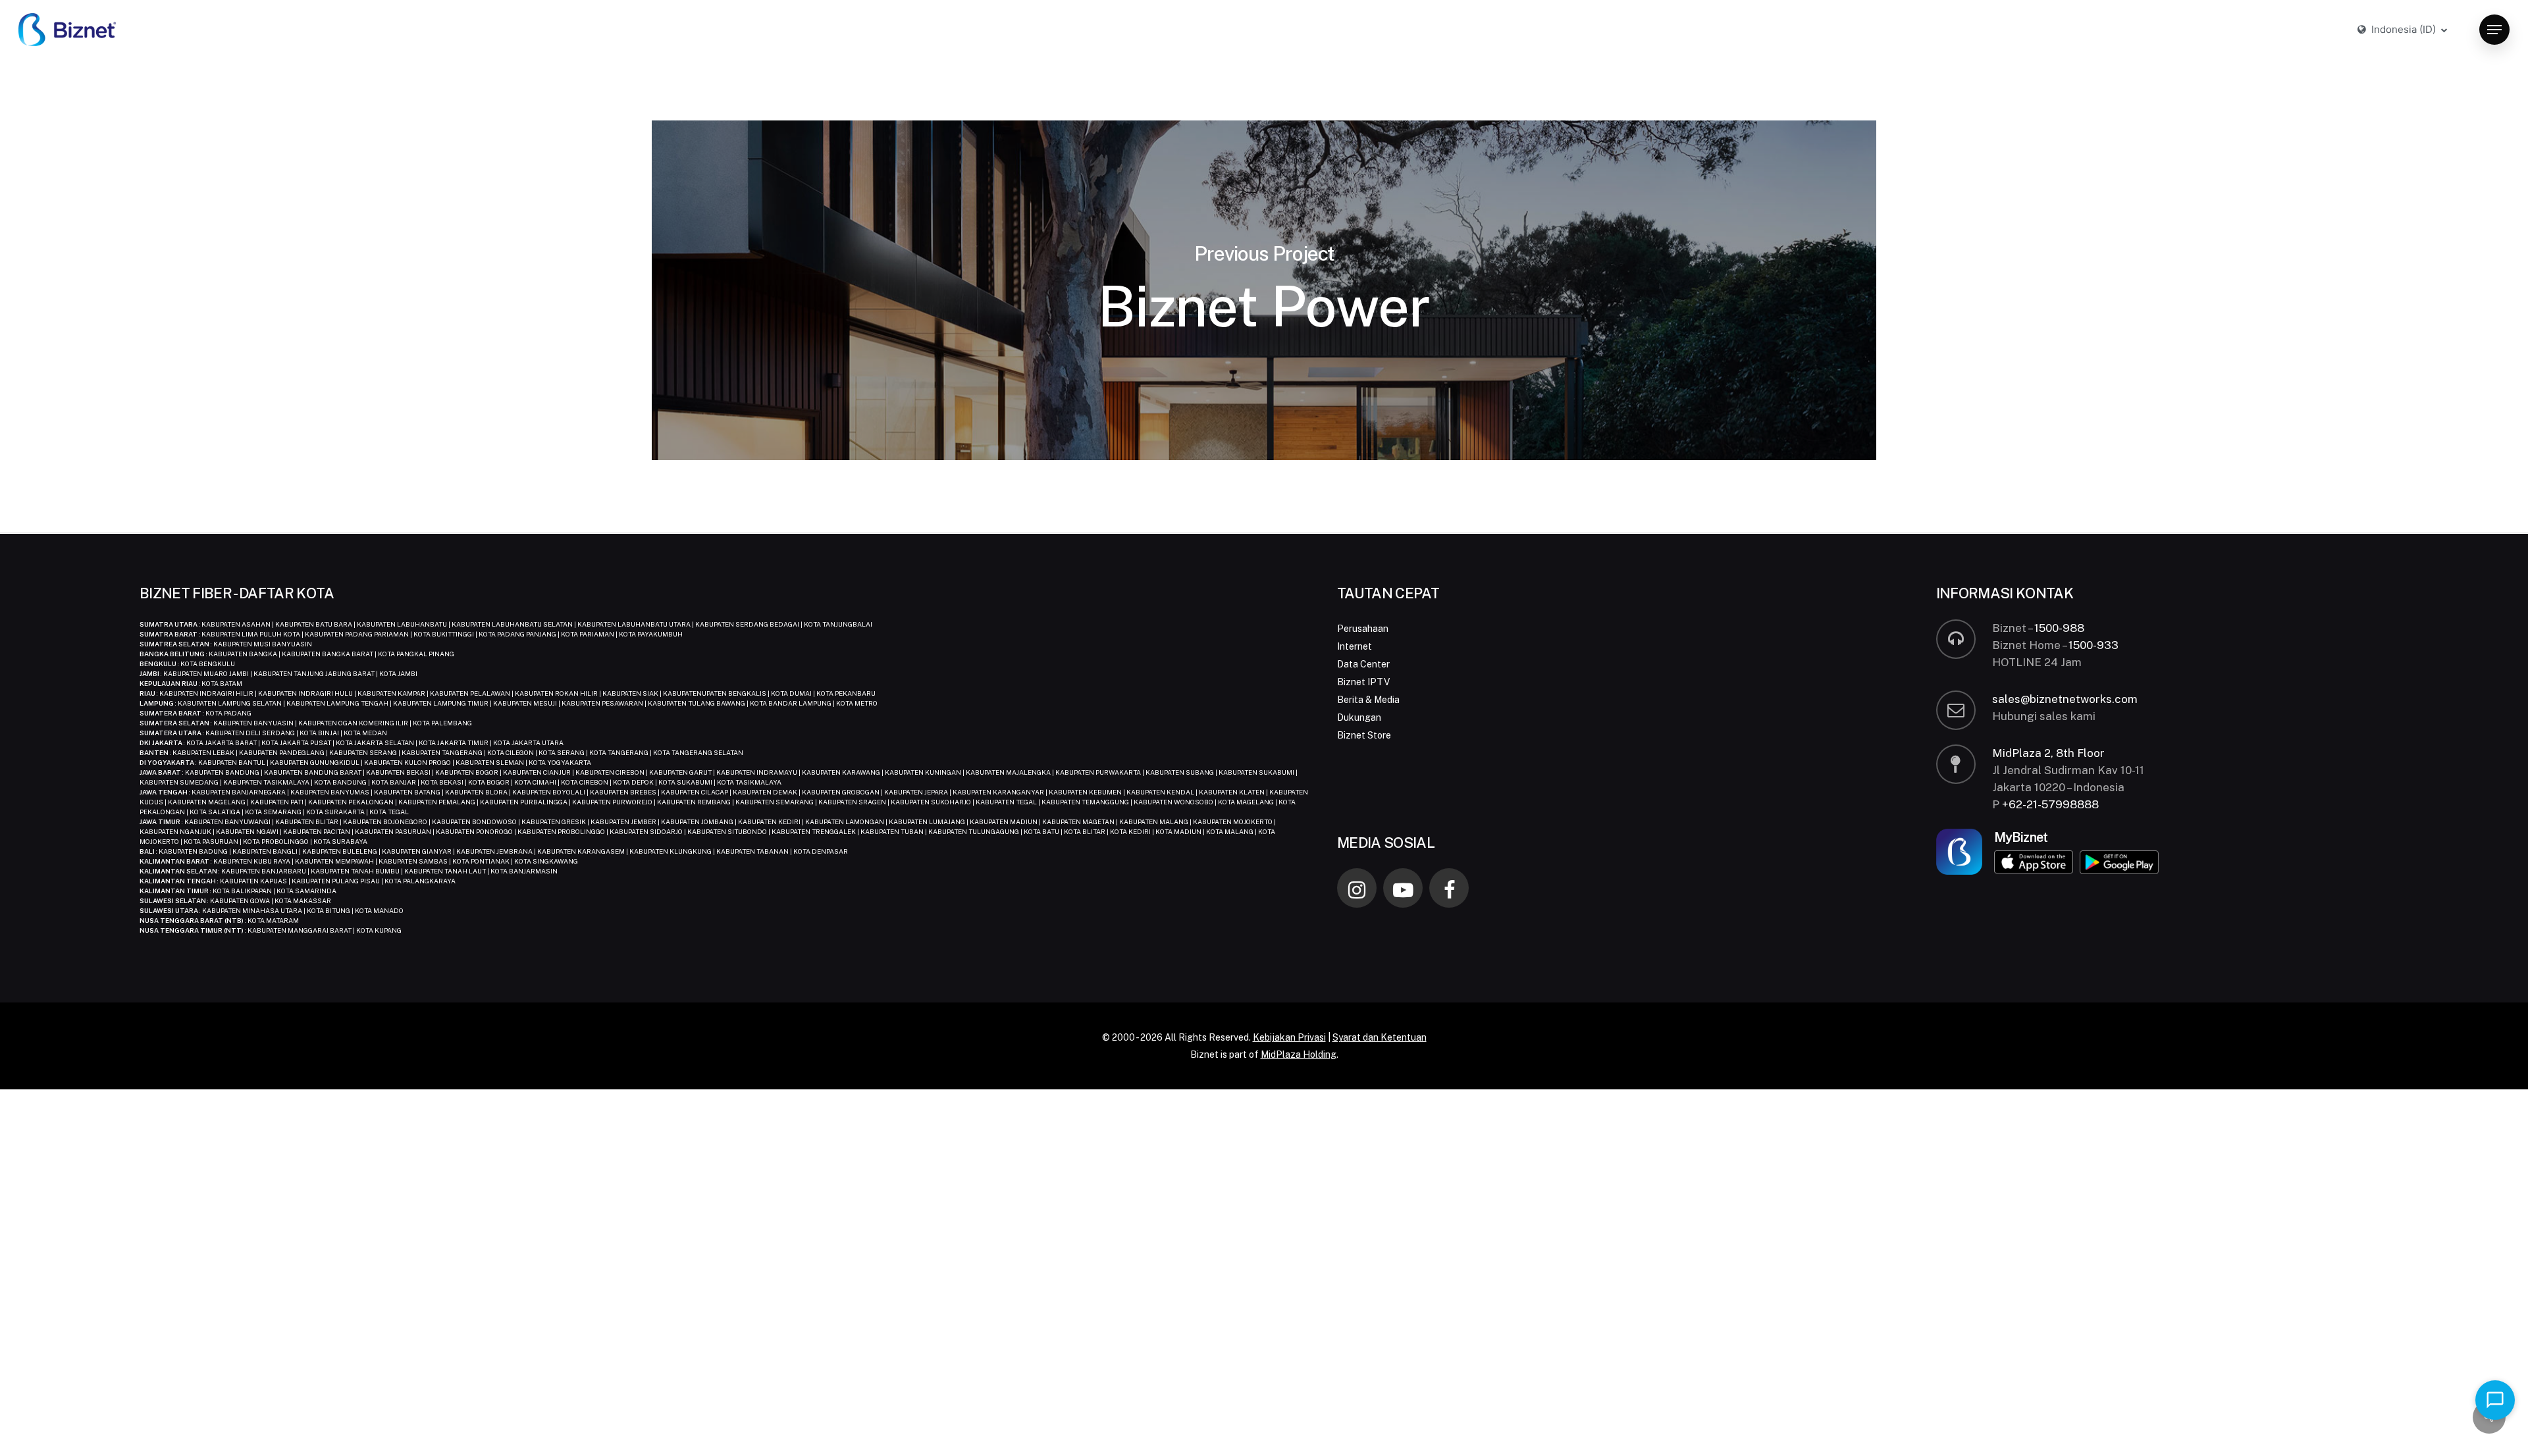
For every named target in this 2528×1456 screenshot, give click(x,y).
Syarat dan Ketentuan (1380, 1037)
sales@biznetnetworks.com (2065, 699)
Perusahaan (1363, 629)
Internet (1355, 646)
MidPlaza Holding (1299, 1054)
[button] (2494, 30)
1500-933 (2093, 645)
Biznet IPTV (1363, 682)
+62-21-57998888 (2050, 804)
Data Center (1363, 664)
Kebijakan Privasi (1289, 1037)
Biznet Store (1364, 735)
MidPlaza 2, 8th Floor (2048, 753)
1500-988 (2059, 628)
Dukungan (1359, 717)
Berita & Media (1368, 700)
